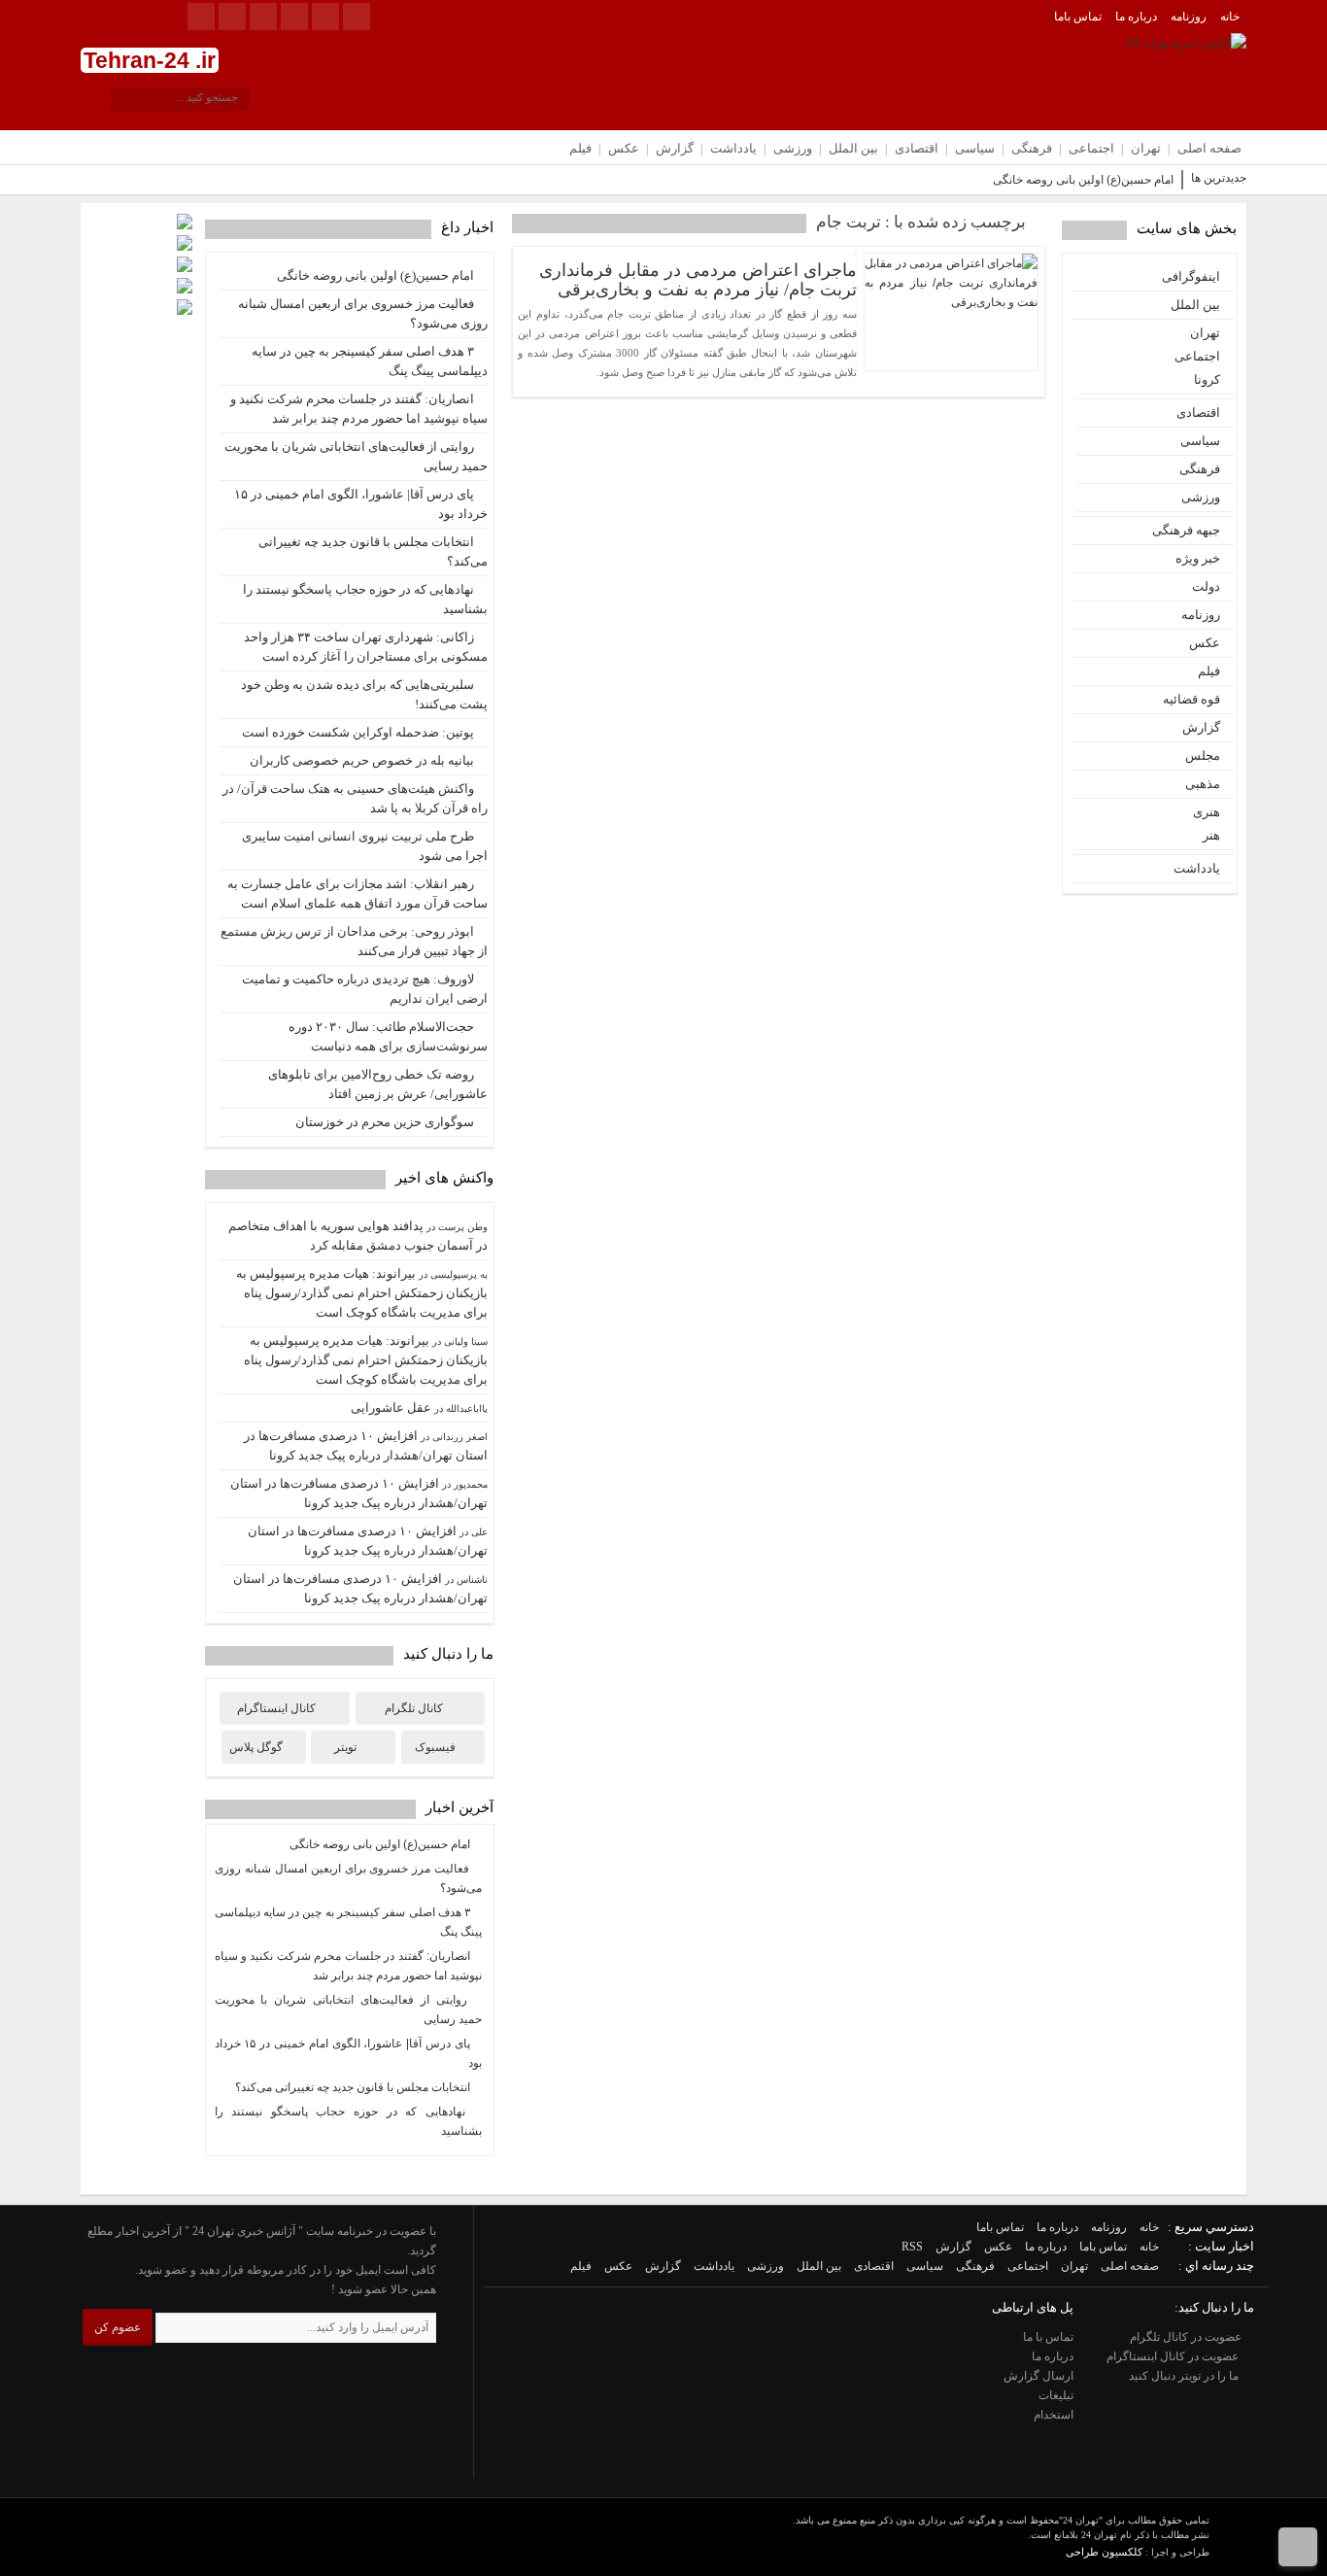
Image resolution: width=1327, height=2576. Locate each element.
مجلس (1203, 756)
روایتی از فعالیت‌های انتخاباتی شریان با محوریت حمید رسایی (356, 456)
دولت (1206, 586)
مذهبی (1203, 784)
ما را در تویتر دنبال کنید (1185, 2376)
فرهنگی (1032, 148)
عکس (624, 148)
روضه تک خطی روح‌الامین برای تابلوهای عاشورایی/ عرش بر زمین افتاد (378, 1084)
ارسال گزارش (1038, 2376)
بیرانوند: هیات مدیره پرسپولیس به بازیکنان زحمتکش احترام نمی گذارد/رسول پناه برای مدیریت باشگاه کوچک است (362, 1293)
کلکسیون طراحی (1104, 2552)
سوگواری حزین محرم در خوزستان (385, 1122)
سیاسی (975, 148)
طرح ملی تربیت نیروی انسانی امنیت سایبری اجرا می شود (365, 846)
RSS (912, 2247)
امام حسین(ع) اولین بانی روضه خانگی (1083, 180)
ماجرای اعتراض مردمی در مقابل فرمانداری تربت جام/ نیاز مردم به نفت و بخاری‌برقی (698, 280)
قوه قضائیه (1191, 699)
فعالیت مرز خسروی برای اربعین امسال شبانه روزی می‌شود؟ (363, 313)
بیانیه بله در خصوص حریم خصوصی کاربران (362, 760)
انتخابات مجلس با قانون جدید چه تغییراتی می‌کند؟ (373, 551)
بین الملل (853, 148)
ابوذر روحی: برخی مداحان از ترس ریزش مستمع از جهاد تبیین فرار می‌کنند (354, 941)
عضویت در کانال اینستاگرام (1174, 2356)
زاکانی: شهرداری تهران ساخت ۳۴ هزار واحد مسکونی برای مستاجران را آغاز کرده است (366, 647)
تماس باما (1078, 17)
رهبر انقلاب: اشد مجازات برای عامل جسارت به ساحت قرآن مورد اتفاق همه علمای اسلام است (357, 893)
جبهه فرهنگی (1186, 530)
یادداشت (733, 148)
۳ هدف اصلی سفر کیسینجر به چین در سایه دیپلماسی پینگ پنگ (370, 361)
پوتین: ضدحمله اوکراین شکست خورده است (358, 732)
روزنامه (1189, 17)
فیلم (580, 148)
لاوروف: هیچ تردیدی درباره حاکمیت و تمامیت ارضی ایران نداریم (365, 989)
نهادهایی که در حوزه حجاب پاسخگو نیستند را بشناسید (365, 599)
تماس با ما (1048, 2337)
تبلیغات (1056, 2395)
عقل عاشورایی (391, 1408)
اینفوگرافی (1191, 276)
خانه (1230, 17)
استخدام (1054, 2415)
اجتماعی (1091, 148)
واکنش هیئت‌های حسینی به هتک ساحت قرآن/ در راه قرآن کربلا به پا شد (355, 798)
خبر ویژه (1198, 558)
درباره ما (1136, 17)
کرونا (1207, 379)
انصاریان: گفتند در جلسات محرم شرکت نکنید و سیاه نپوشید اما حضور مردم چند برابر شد (359, 409)
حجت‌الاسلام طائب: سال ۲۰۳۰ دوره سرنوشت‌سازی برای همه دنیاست (388, 1036)
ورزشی (793, 148)
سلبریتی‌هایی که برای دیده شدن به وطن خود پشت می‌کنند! (364, 694)
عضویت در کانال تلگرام (1187, 2337)
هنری (1207, 812)
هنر (1211, 835)
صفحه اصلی (1209, 148)
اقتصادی (917, 148)
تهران (1146, 148)
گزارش (675, 148)
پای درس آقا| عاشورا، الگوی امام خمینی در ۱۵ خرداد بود (361, 504)
